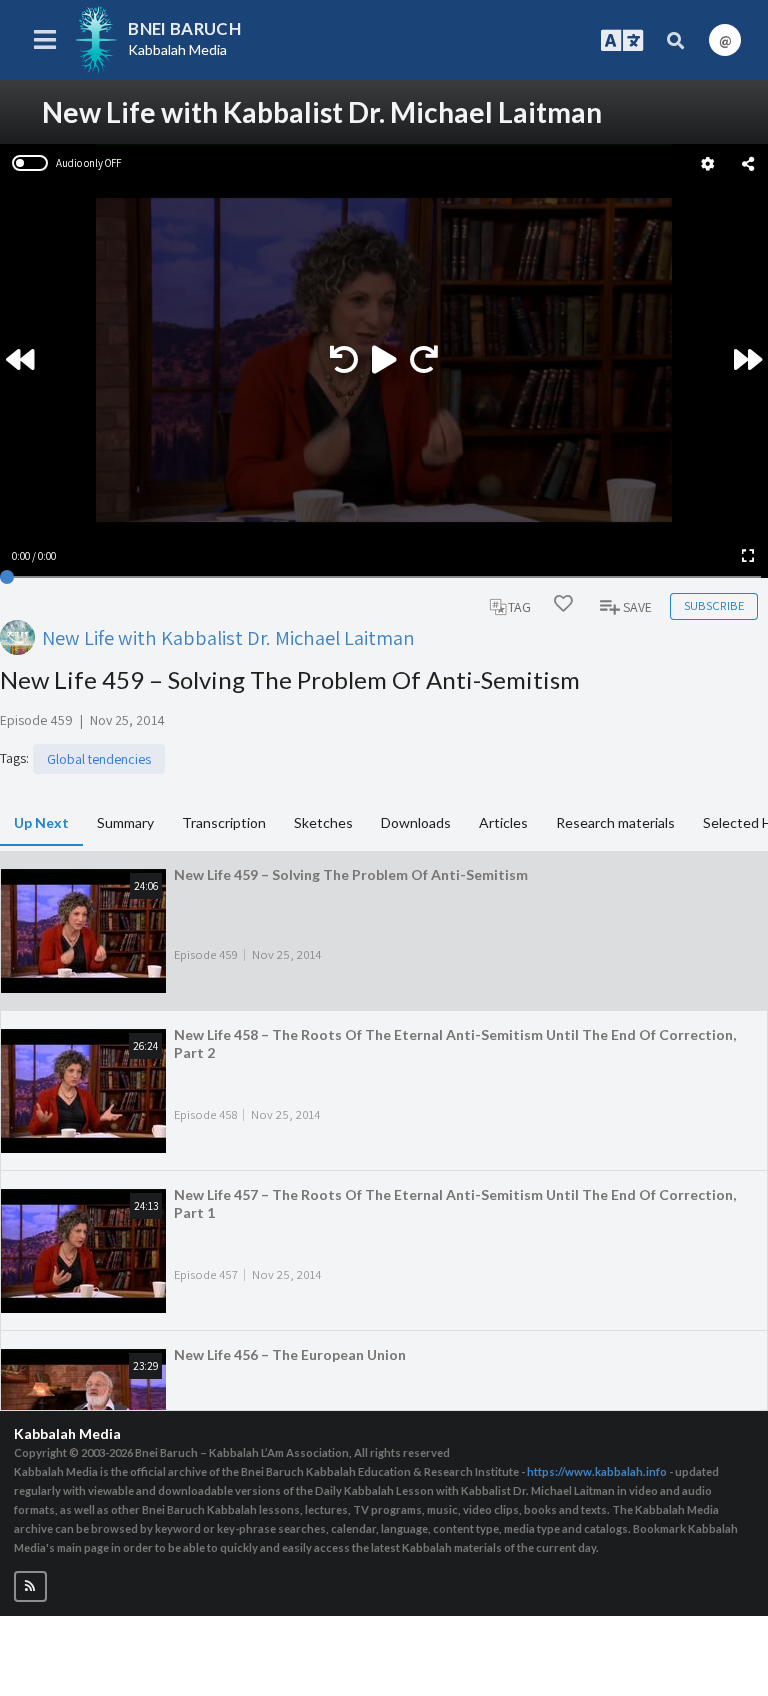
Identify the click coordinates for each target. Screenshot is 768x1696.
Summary (125, 822)
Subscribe (714, 605)
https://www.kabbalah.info (597, 1471)
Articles (503, 822)
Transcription (224, 822)
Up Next (41, 822)
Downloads (416, 822)
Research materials (615, 822)
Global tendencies (99, 759)
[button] (30, 1586)
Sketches (323, 822)
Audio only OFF (88, 163)
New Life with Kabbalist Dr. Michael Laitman (228, 637)
